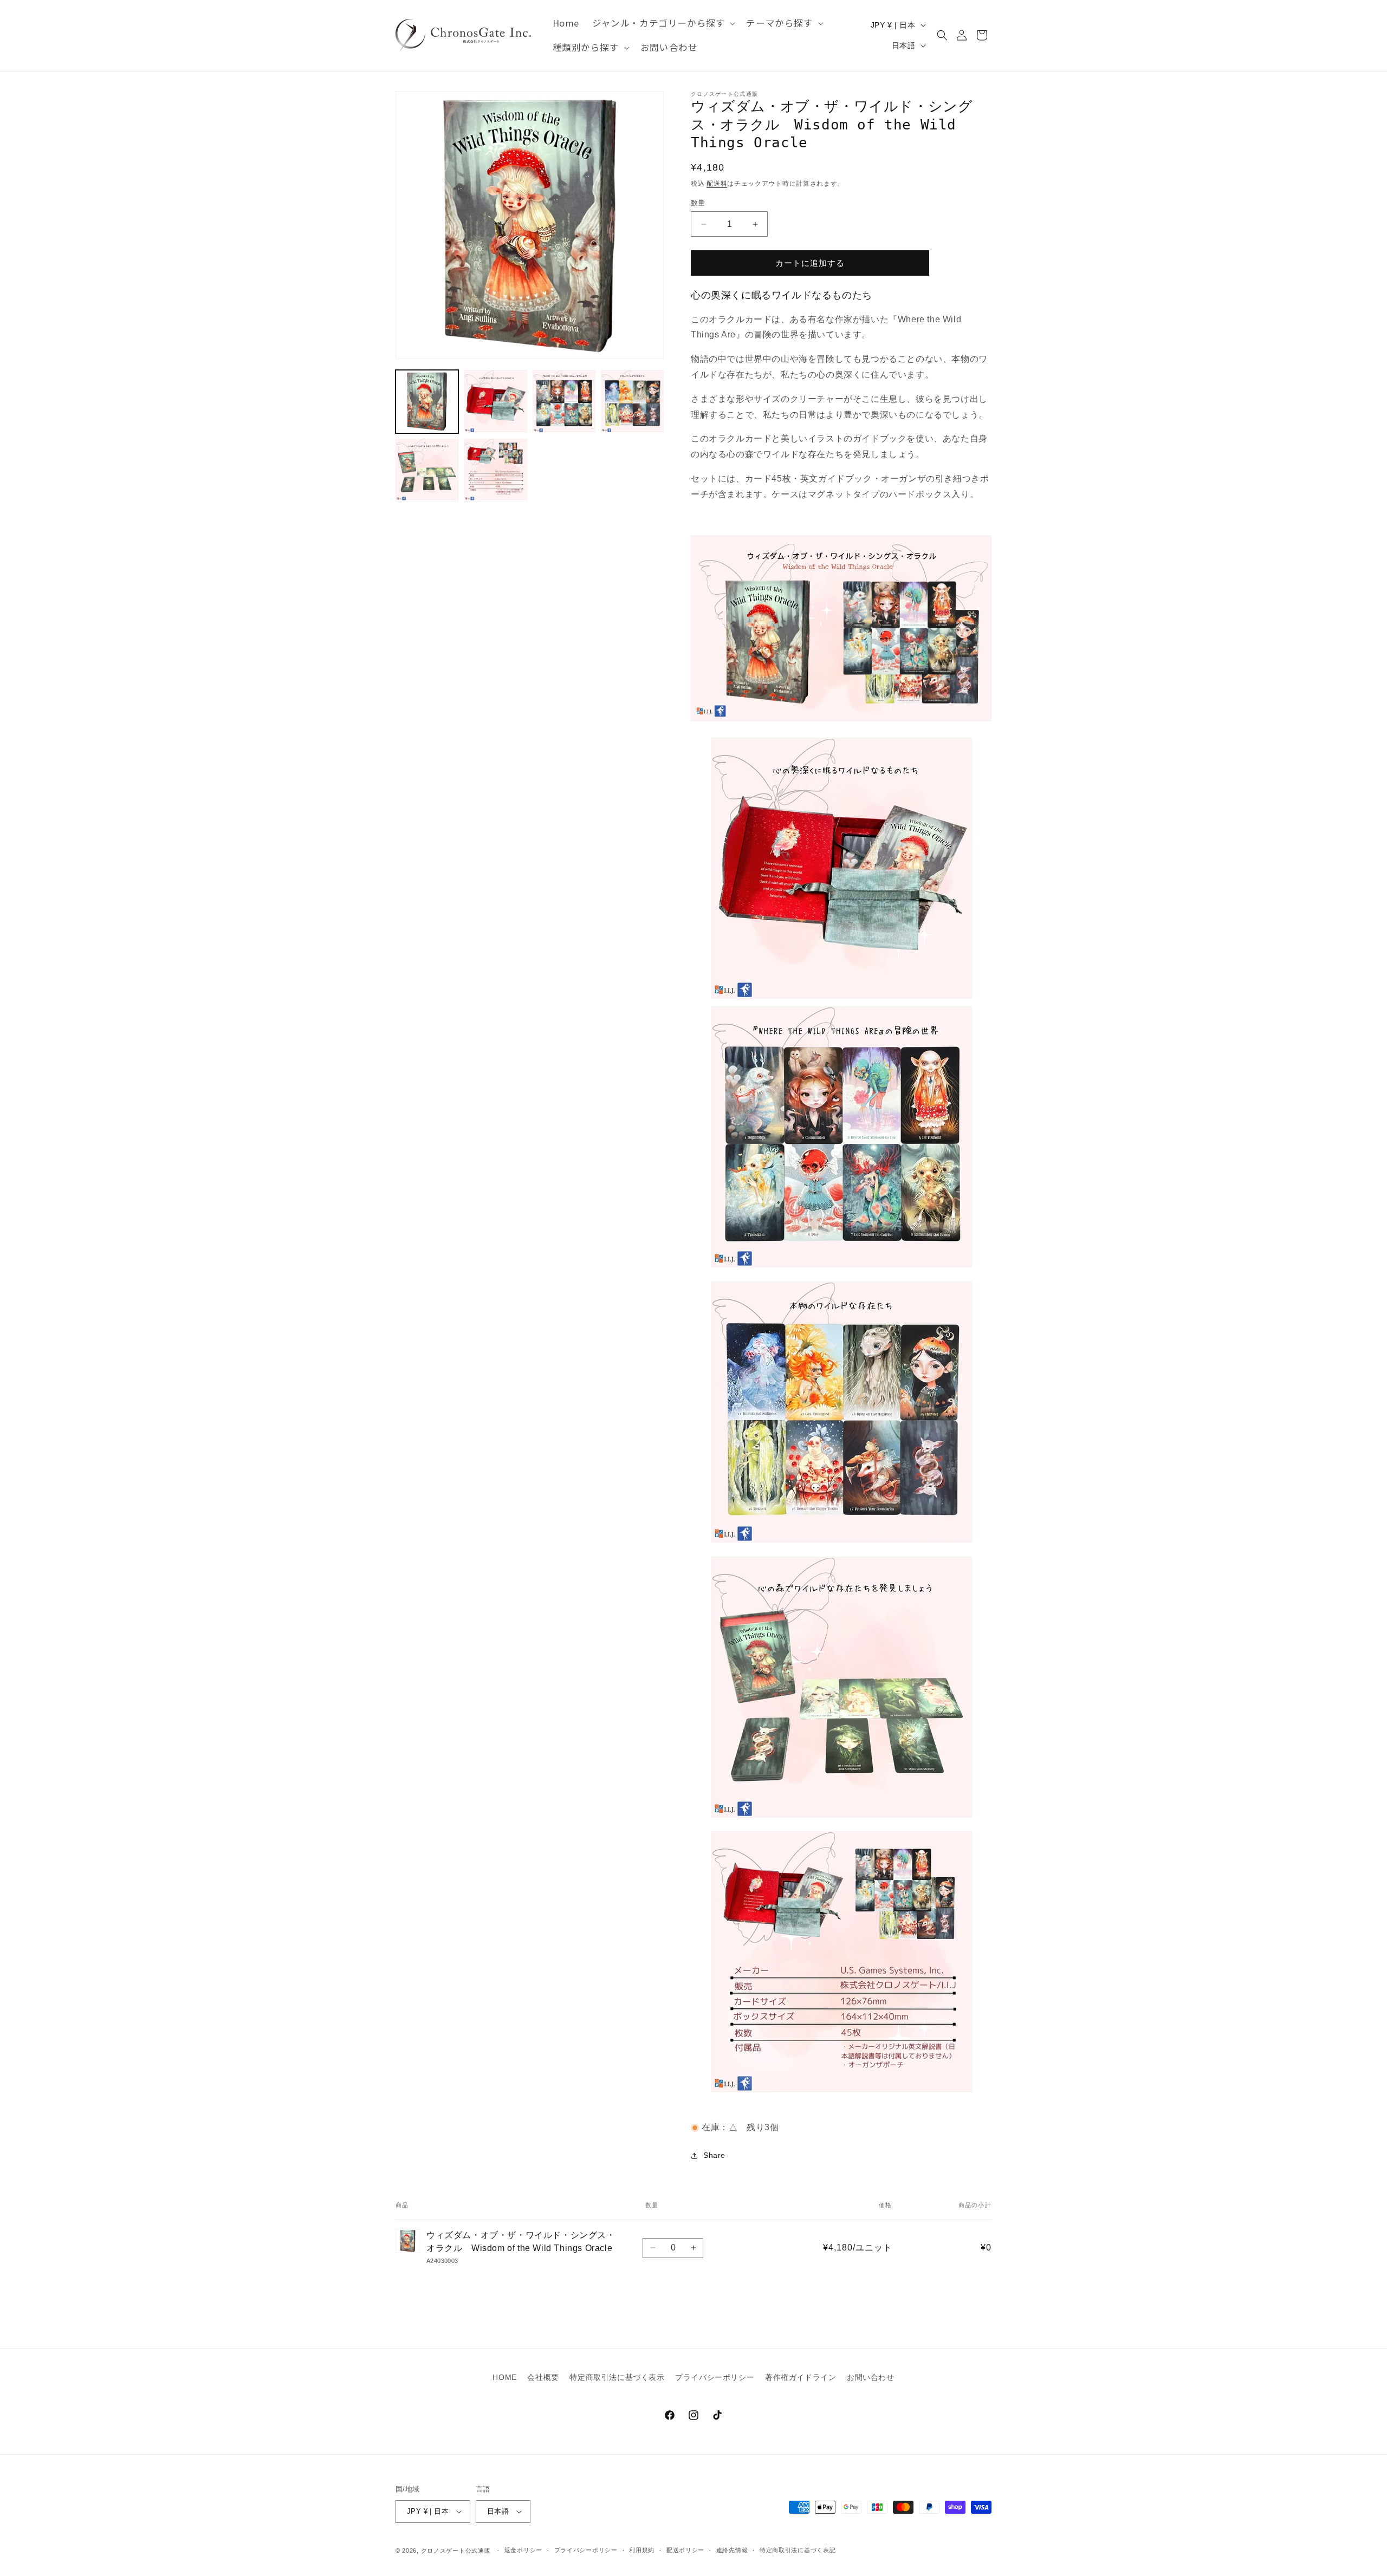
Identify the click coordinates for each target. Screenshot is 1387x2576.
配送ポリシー (685, 2550)
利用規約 (642, 2550)
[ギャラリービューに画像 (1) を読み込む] (427, 401)
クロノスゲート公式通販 (456, 2551)
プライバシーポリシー (715, 2377)
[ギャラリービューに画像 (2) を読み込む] (495, 401)
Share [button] (714, 2155)
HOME (504, 2377)
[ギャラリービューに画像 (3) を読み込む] (564, 401)
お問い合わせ (871, 2377)
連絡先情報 (732, 2550)
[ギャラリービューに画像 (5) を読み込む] (427, 470)
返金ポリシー (523, 2550)
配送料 (717, 184)
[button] (663, 23)
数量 (698, 203)
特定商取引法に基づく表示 (617, 2377)
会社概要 (543, 2377)
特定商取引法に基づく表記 (798, 2550)
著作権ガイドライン (801, 2377)
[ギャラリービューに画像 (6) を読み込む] (495, 470)
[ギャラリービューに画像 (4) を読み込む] (632, 401)
